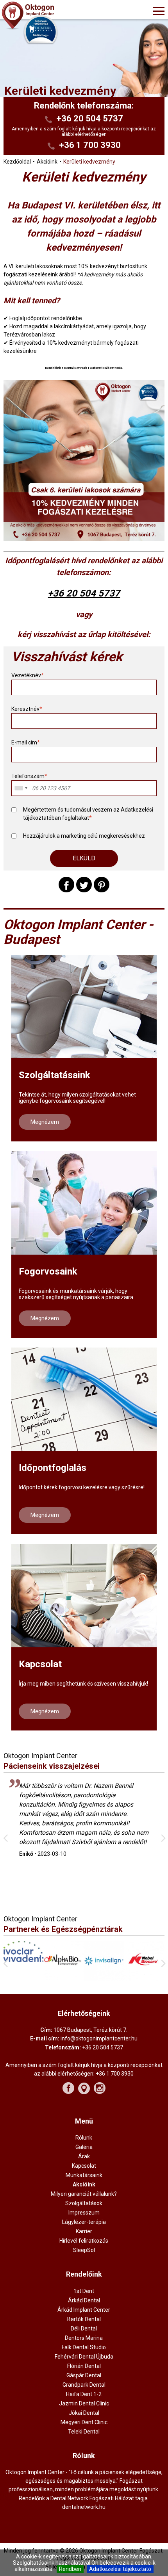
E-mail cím (26, 742)
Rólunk (84, 2138)
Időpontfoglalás (53, 1468)
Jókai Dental (84, 2413)
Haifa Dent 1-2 (84, 2394)
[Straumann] (144, 1978)
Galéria (84, 2147)
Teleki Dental (84, 2432)
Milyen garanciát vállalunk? (84, 2194)
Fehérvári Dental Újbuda (84, 2357)
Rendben (70, 2569)
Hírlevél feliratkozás (84, 2241)
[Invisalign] (64, 1979)
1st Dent (84, 2291)
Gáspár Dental (84, 2375)
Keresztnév (27, 709)
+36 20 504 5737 (90, 118)
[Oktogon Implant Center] (48, 16)
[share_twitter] (84, 885)
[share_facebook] (66, 885)
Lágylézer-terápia (84, 2222)
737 (112, 593)
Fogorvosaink (48, 1271)
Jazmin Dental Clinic (84, 2403)
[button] (84, 858)
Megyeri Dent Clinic (84, 2422)
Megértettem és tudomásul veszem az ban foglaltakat (88, 814)
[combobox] (21, 788)
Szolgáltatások (84, 2203)
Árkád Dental (84, 2300)
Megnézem (45, 1122)
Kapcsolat (40, 1664)
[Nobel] (104, 1979)
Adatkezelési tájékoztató (120, 2569)
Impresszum (84, 2213)
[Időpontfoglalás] (84, 1399)
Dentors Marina (84, 2338)
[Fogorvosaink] (84, 1203)
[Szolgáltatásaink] (84, 1007)
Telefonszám (29, 776)
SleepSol (84, 2250)
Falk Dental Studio (84, 2347)
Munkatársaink (84, 2175)
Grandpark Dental (84, 2385)
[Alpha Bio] (24, 1978)
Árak (84, 2156)
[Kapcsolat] (84, 1596)
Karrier (84, 2231)
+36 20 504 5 (76, 593)
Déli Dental (84, 2329)
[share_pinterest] (102, 885)
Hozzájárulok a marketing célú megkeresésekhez (84, 836)
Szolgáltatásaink (55, 1075)
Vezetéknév (28, 675)
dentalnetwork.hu (84, 2507)
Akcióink (84, 2184)
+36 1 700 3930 (90, 145)
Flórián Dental (84, 2366)
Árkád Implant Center (84, 2310)
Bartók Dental (84, 2319)
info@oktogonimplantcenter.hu (99, 2038)
